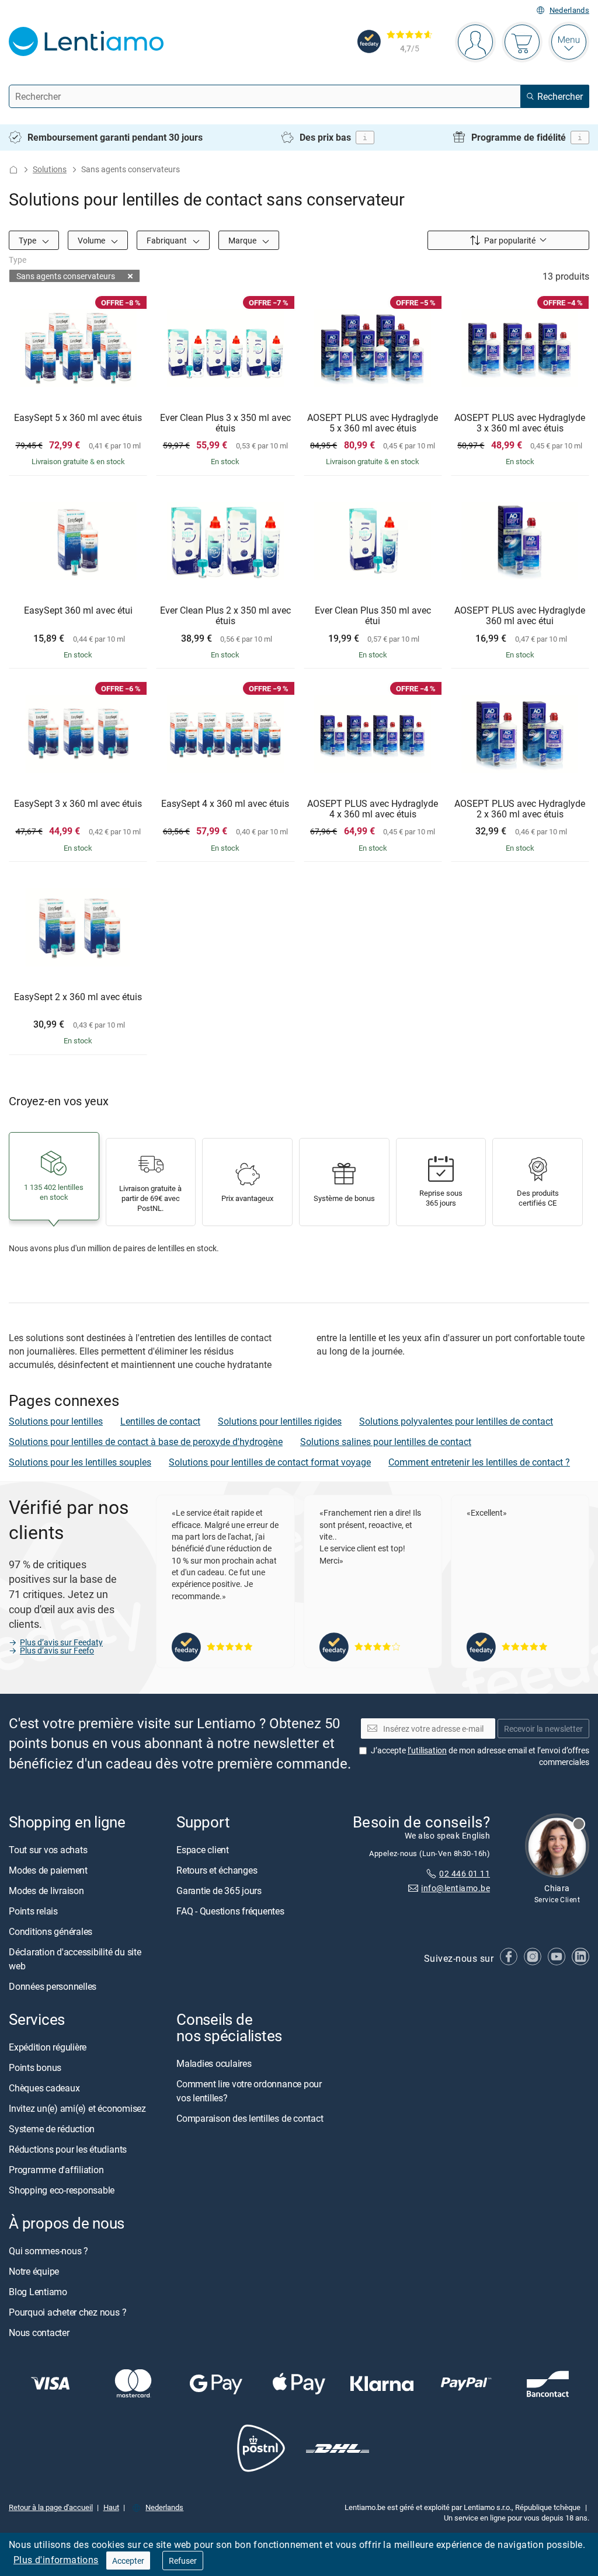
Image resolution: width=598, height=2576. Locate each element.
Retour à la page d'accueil (51, 2507)
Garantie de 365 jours (219, 1891)
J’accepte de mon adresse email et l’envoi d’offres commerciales (480, 1756)
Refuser (183, 2561)
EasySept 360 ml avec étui (78, 611)
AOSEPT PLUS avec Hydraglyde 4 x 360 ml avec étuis (373, 809)
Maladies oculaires (214, 2063)
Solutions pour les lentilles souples (80, 1462)
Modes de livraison (46, 1891)
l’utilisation (427, 1750)
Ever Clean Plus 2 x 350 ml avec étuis (225, 616)
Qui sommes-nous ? (48, 2251)
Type (28, 240)
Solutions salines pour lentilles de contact (386, 1442)
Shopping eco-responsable (62, 2190)
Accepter (128, 2561)
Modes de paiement (48, 1870)
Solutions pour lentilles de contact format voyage (270, 1462)
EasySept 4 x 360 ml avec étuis (225, 804)
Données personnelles (53, 1986)
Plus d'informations (56, 2560)
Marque (243, 240)
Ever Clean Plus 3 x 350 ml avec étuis (225, 423)
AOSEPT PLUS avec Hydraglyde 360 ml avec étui (520, 616)
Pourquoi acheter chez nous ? (67, 2312)
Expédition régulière (48, 2047)
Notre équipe (34, 2271)
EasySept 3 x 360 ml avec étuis (78, 804)
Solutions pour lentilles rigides (280, 1421)
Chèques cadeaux (44, 2088)
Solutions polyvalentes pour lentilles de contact (456, 1421)
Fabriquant (168, 240)
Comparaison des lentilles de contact (250, 2118)
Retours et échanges (217, 1870)
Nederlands (569, 10)
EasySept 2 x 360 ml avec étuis (78, 997)
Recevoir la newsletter (543, 1728)
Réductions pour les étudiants (68, 2149)
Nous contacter (39, 2333)
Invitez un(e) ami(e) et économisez (77, 2108)
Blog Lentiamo (38, 2292)
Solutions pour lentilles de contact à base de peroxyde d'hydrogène (146, 1442)
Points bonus (35, 2067)
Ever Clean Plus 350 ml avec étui (373, 616)
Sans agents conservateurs (66, 276)
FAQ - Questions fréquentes (230, 1911)
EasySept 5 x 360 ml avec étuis (78, 418)
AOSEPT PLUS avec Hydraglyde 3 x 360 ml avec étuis (520, 423)
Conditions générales (51, 1931)
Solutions (50, 169)
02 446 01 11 (465, 1873)
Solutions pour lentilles (56, 1421)
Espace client (203, 1850)
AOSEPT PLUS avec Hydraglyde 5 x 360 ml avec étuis (373, 423)
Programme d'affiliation (56, 2170)
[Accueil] (13, 170)
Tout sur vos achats (48, 1850)
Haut (111, 2507)
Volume (92, 240)
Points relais (33, 1911)
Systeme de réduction (52, 2129)
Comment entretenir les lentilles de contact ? (479, 1462)
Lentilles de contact (160, 1421)
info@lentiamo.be (456, 1888)
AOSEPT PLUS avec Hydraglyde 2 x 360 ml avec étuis (520, 809)
